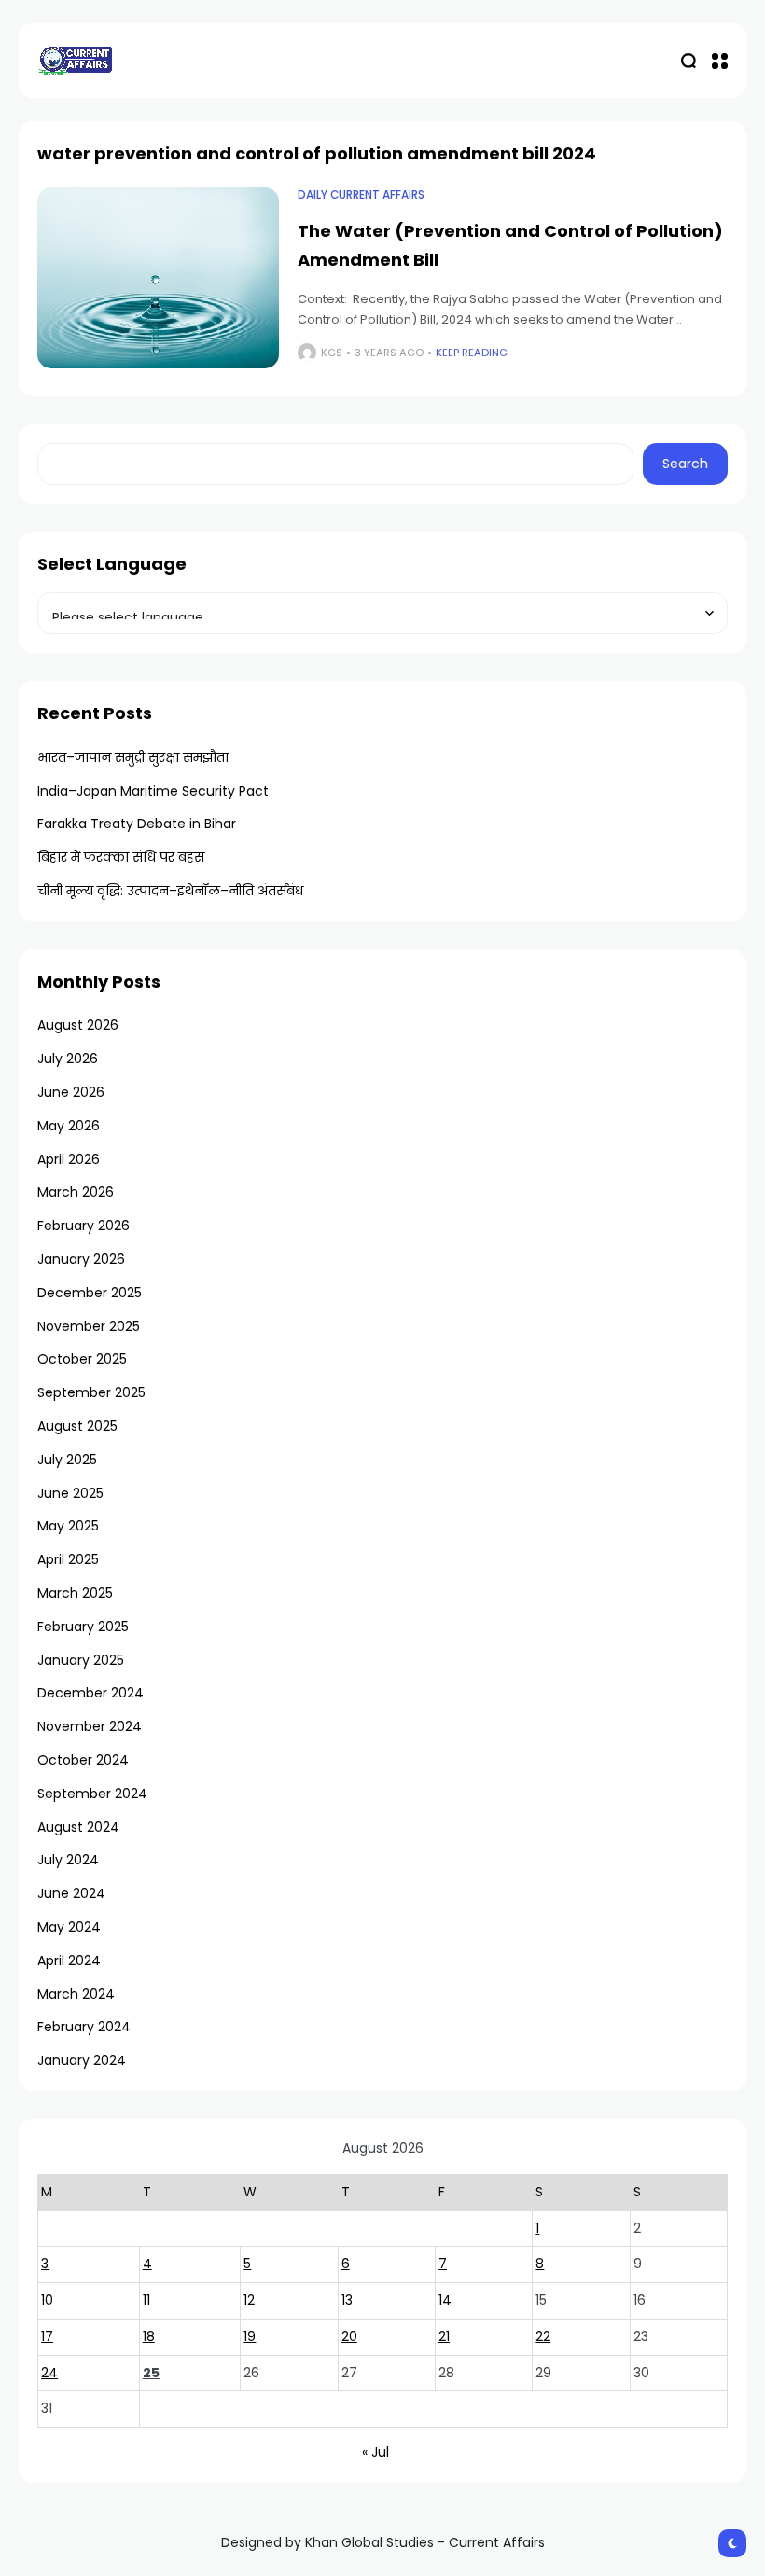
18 (149, 2336)
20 (349, 2336)
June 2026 (71, 1092)
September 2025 (91, 1392)
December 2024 (90, 1693)
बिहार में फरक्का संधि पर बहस (121, 857)
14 (445, 2300)
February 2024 (84, 2027)
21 (444, 2336)
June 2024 (71, 1893)
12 (249, 2300)
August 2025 (77, 1426)
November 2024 (90, 1726)
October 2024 (83, 1760)
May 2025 (68, 1526)
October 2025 (82, 1359)
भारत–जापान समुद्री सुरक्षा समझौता (133, 757)
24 (49, 2373)
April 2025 (68, 1559)
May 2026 (69, 1126)
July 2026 (68, 1059)
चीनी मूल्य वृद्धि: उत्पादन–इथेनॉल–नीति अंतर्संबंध (170, 891)
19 (250, 2336)
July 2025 (67, 1460)
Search (685, 464)
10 (47, 2300)
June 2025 (70, 1493)
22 (543, 2336)
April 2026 (69, 1159)
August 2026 (78, 1025)
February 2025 (83, 1627)
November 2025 (89, 1326)
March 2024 (76, 1994)
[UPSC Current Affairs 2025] (75, 60)
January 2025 (81, 1660)
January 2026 (81, 1259)
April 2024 (69, 1960)
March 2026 (76, 1192)
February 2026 (83, 1226)
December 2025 (90, 1293)
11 (146, 2300)
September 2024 (92, 1794)
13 (347, 2300)
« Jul (376, 2452)
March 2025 (75, 1593)
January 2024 (82, 2060)
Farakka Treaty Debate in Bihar (137, 824)
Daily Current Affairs (361, 195)
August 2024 (78, 1827)
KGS (332, 353)
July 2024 (68, 1860)
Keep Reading (472, 353)
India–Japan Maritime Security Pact (153, 791)
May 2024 (69, 1927)
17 (47, 2336)
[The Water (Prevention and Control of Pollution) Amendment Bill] (158, 278)
